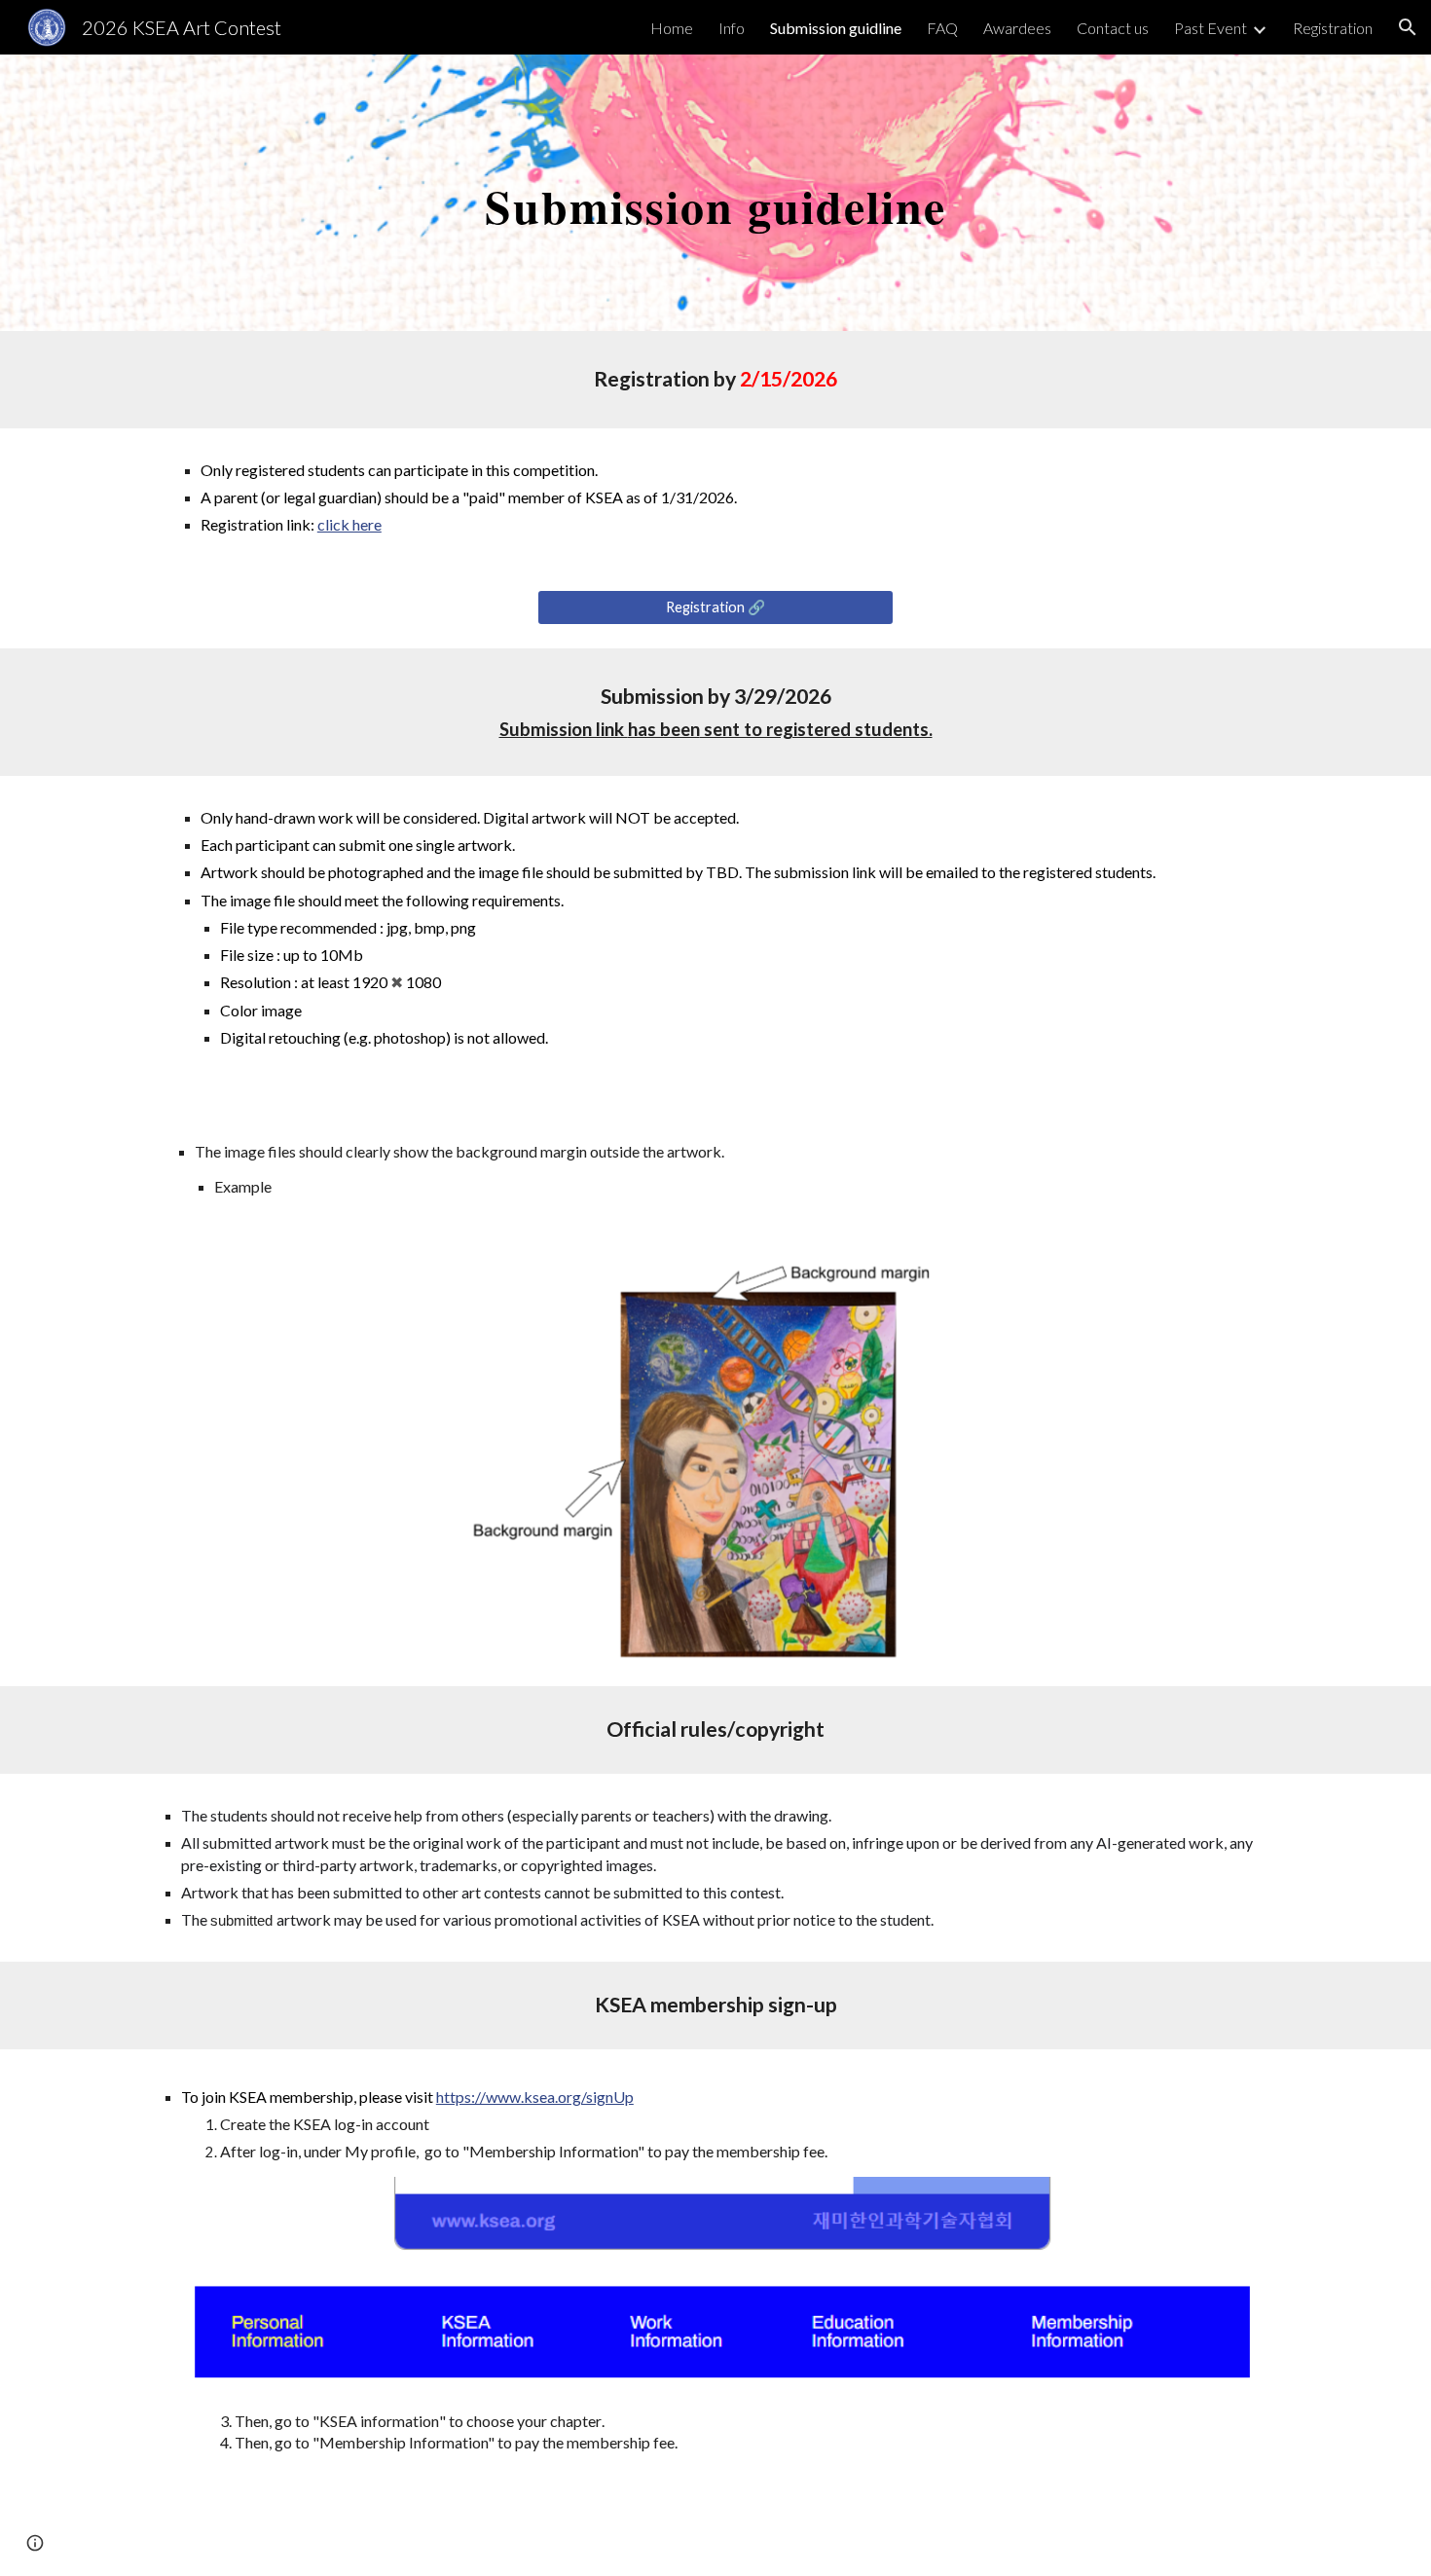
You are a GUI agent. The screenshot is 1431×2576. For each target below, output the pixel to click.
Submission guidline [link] (836, 28)
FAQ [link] (942, 28)
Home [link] (672, 28)
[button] (1408, 27)
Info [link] (732, 28)
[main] (715, 192)
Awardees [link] (1017, 28)
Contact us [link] (1113, 28)
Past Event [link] (1211, 28)
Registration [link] (1333, 28)
